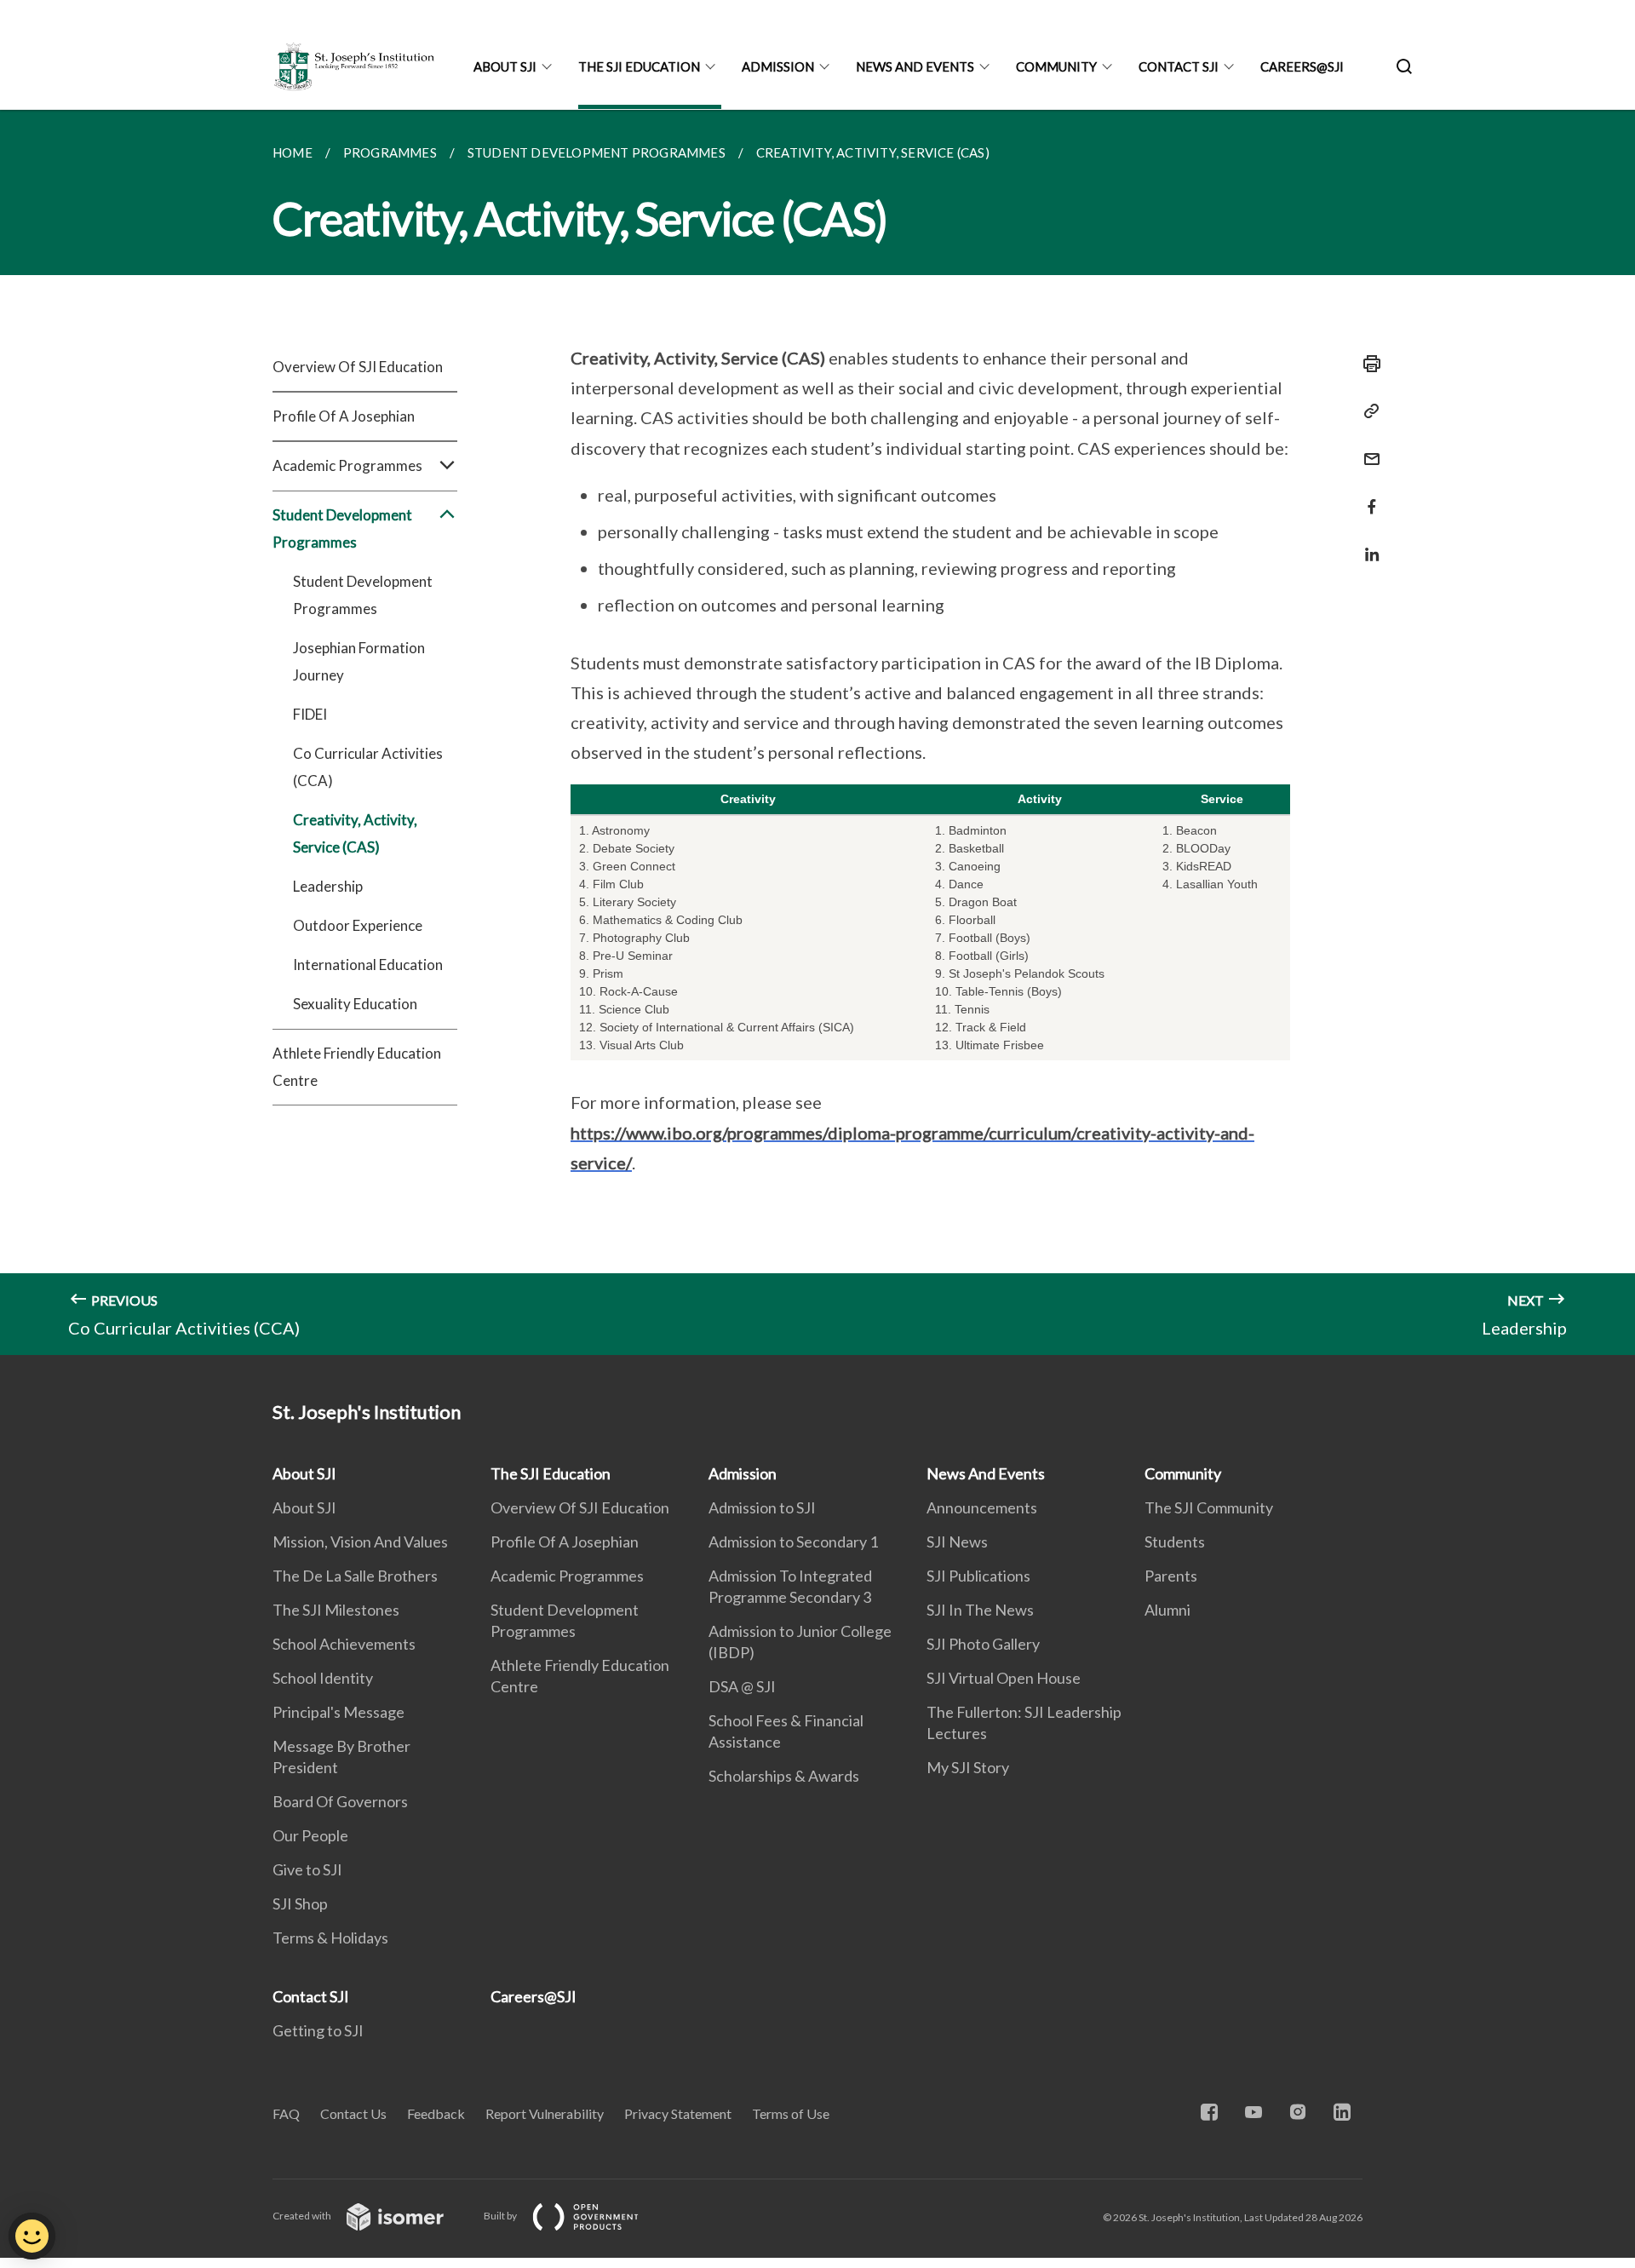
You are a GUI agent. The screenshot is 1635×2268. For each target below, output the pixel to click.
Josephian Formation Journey (359, 661)
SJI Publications (978, 1576)
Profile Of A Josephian (344, 416)
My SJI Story (968, 1767)
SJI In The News (980, 1610)
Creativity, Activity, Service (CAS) (355, 833)
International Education (368, 965)
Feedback (436, 2113)
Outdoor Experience (358, 925)
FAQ (286, 2113)
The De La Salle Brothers (355, 1576)
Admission (778, 66)
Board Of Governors (340, 1801)
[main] (817, 732)
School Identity (323, 1678)
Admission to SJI (762, 1507)
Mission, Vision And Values (360, 1542)
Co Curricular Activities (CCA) (368, 767)
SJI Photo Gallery (983, 1644)
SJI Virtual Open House (1004, 1678)
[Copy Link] (1367, 411)
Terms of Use (791, 2113)
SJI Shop (300, 1903)
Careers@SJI (1302, 66)
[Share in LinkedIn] (1367, 544)
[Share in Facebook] (1367, 496)
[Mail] (1367, 448)
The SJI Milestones (336, 1610)
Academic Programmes (567, 1576)
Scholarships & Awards (784, 1776)
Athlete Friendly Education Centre (357, 1067)
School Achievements (344, 1644)
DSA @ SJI (742, 1686)
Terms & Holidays (330, 1938)
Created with (303, 2216)
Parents (1171, 1576)
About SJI (505, 66)
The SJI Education (639, 66)
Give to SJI (307, 1869)
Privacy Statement (678, 2113)
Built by (501, 2216)
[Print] (1367, 364)
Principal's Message (338, 1712)
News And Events (915, 66)
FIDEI (310, 714)
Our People (310, 1835)
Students (1175, 1542)
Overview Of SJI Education (358, 367)
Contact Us (353, 2113)
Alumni (1167, 1610)
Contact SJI (1179, 66)
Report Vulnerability (545, 2113)
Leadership (328, 886)
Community (1056, 66)
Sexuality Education (355, 1004)
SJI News (957, 1542)
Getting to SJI (318, 2030)
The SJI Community (1209, 1507)
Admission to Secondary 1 (793, 1542)
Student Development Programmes (363, 595)
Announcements (982, 1507)
